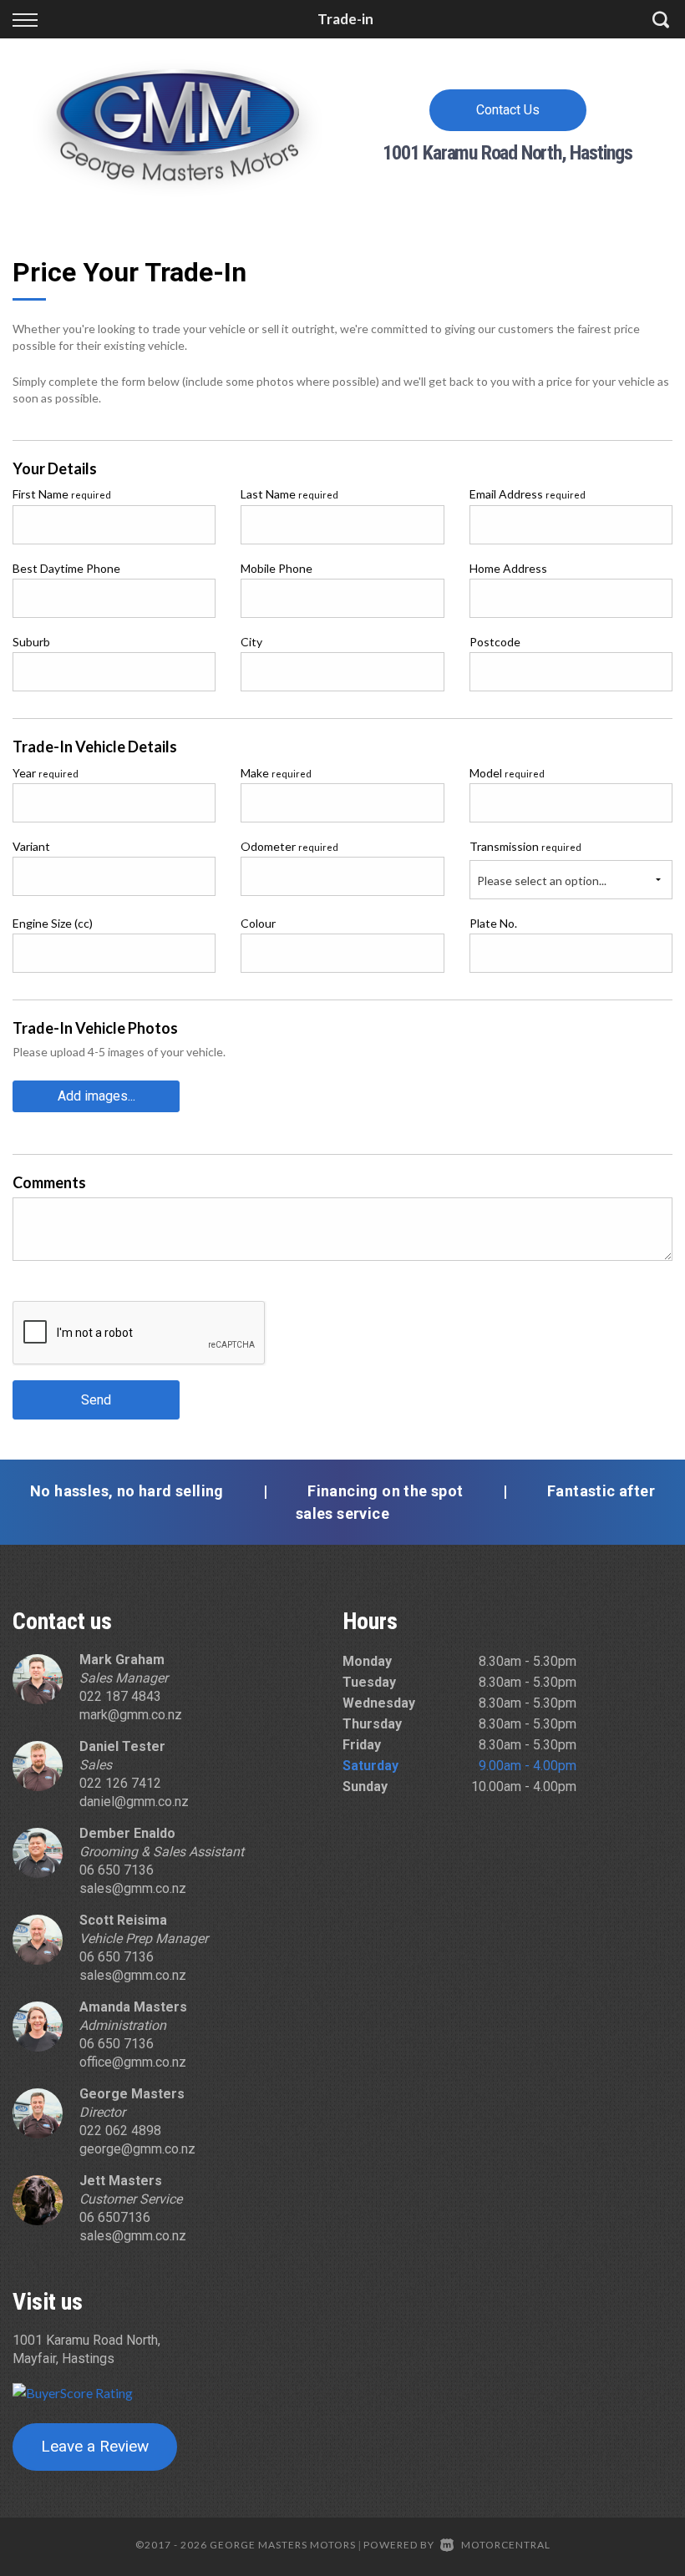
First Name (62, 494)
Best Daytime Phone (66, 568)
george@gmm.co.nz (137, 2149)
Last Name (289, 494)
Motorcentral (506, 2545)
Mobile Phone (277, 568)
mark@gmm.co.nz (131, 1715)
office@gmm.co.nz (133, 2062)
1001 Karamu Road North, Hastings (507, 153)
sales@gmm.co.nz (133, 1888)
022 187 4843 (120, 1696)
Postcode (495, 642)
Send (96, 1400)
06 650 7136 (117, 1870)
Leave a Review (95, 2446)
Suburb (31, 642)
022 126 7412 (120, 1783)
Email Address (528, 494)
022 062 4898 (120, 2131)
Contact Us (508, 110)
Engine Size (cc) (53, 923)
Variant (31, 846)
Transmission (525, 846)
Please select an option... (542, 881)
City (251, 642)
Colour (258, 923)
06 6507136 (115, 2217)
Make (276, 773)
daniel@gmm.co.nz (134, 1802)
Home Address (508, 568)
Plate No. (493, 923)
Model (507, 773)
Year (46, 773)
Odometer (289, 846)
